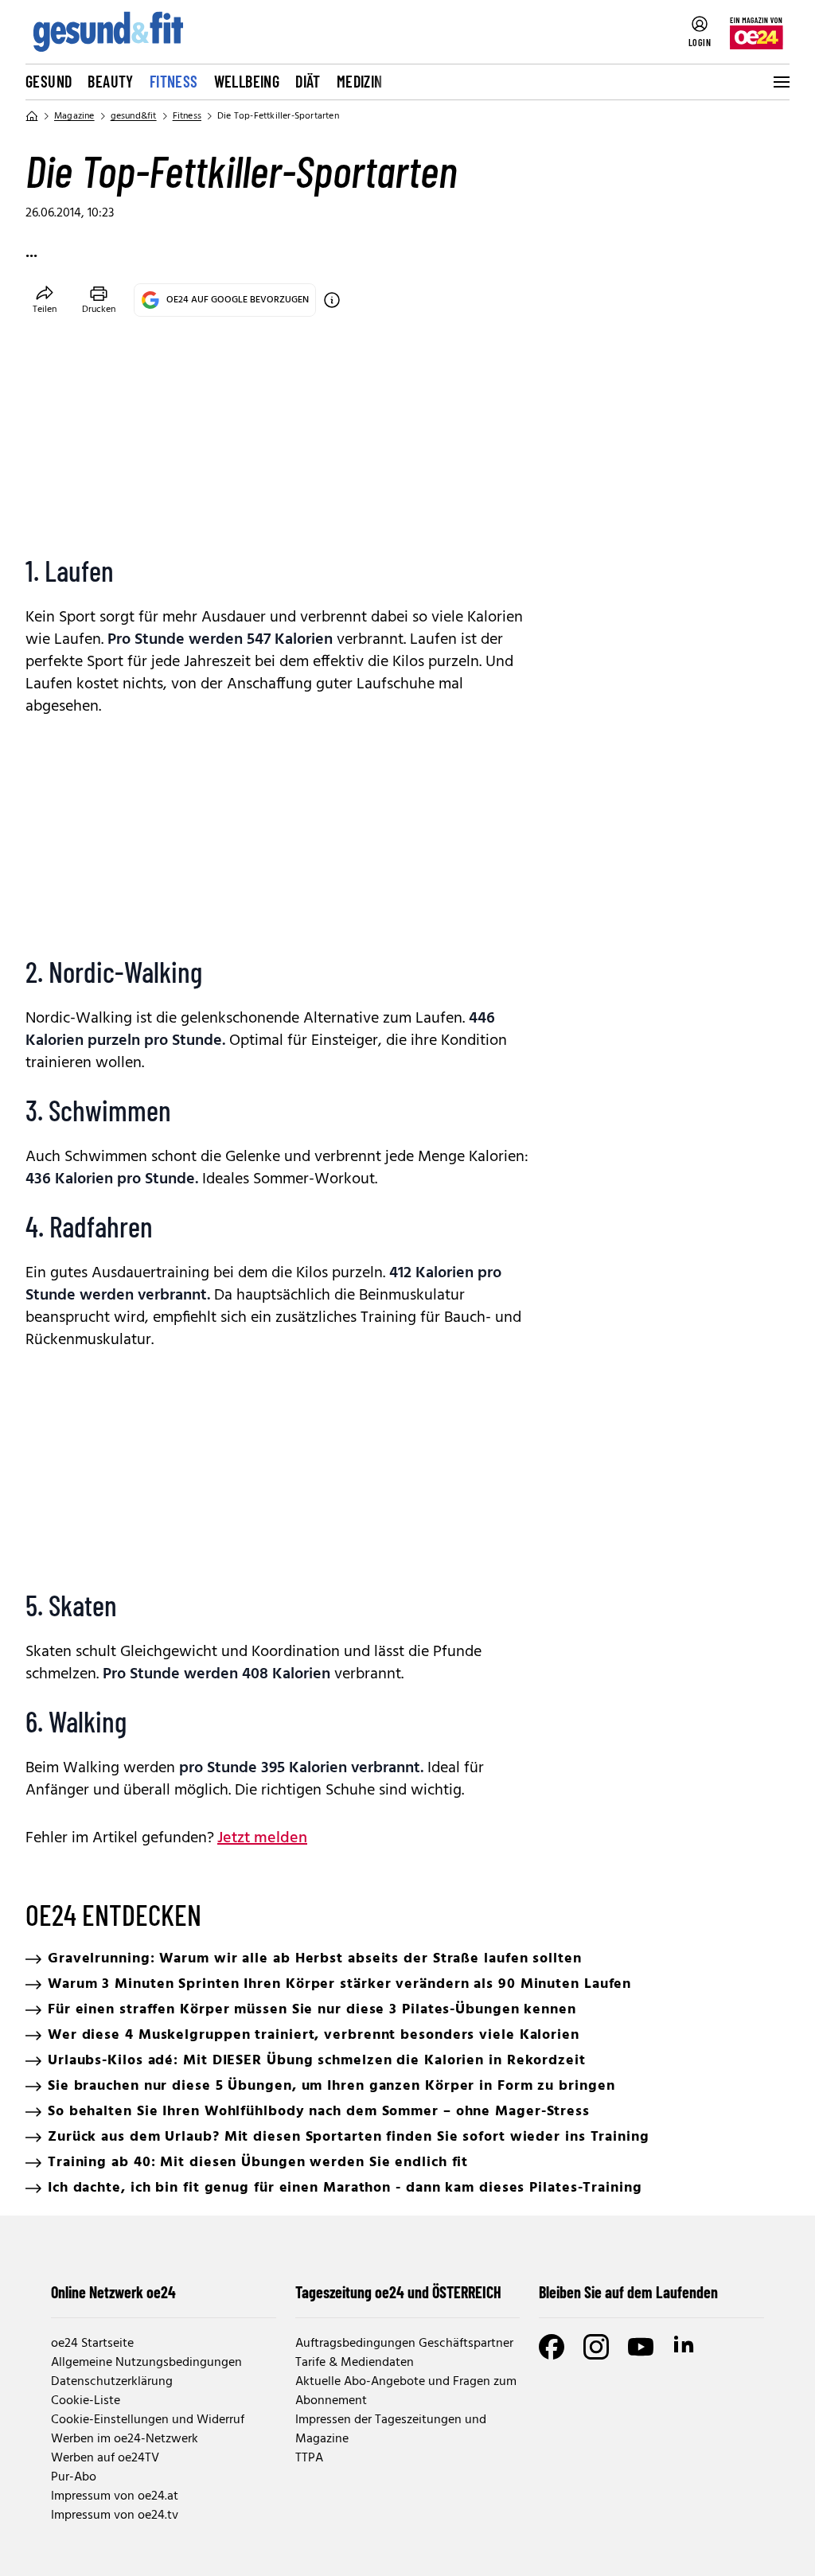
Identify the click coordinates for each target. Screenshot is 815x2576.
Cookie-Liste (86, 2401)
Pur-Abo (74, 2477)
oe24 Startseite (92, 2344)
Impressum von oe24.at (115, 2496)
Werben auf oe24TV (105, 2458)
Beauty (110, 81)
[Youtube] (641, 2347)
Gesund (49, 81)
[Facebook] (552, 2347)
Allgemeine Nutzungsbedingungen (146, 2363)
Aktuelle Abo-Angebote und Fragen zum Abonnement (406, 2391)
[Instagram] (596, 2347)
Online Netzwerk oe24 (113, 2292)
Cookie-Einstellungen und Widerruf (148, 2420)
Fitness (174, 81)
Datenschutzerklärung (112, 2382)
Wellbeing (247, 81)
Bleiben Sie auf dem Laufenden (628, 2292)
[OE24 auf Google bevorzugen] (332, 300)
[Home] (32, 116)
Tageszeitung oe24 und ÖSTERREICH (398, 2292)
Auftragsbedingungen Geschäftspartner (404, 2344)
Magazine (74, 116)
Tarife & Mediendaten (355, 2363)
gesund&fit (134, 116)
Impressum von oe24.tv (115, 2516)
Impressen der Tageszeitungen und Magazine (391, 2430)
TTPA (309, 2458)
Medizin (360, 81)
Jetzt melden (262, 1838)
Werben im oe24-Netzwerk (125, 2439)
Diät (308, 81)
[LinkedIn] (685, 2347)
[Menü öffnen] (780, 82)
